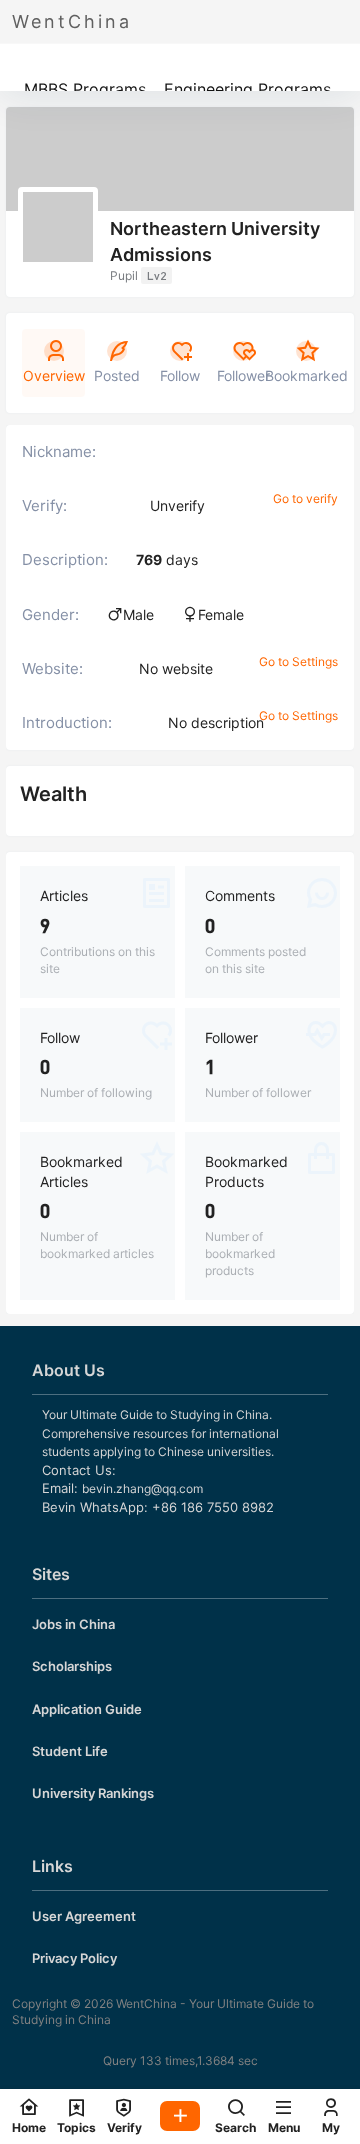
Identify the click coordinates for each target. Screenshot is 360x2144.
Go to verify (305, 498)
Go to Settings (298, 661)
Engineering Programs (247, 89)
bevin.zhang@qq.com (142, 1488)
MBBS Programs (85, 89)
